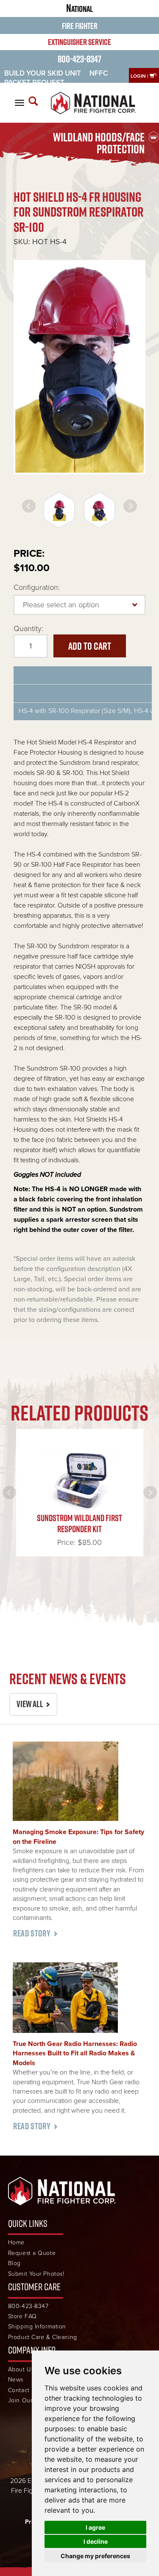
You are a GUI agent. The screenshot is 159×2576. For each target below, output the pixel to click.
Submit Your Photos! (36, 2274)
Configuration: (37, 587)
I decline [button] (96, 2541)
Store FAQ (22, 2316)
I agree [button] (95, 2527)
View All (30, 1704)
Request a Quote (32, 2253)
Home (16, 2242)
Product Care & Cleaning (43, 2337)
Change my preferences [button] (95, 2556)
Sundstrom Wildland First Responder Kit (79, 1523)
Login (138, 76)
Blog (14, 2263)
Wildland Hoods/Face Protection (99, 143)
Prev (29, 506)
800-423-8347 (79, 59)
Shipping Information (37, 2327)
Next (130, 506)
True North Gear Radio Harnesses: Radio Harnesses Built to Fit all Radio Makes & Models (75, 2053)
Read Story (32, 1933)
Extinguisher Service (79, 42)
